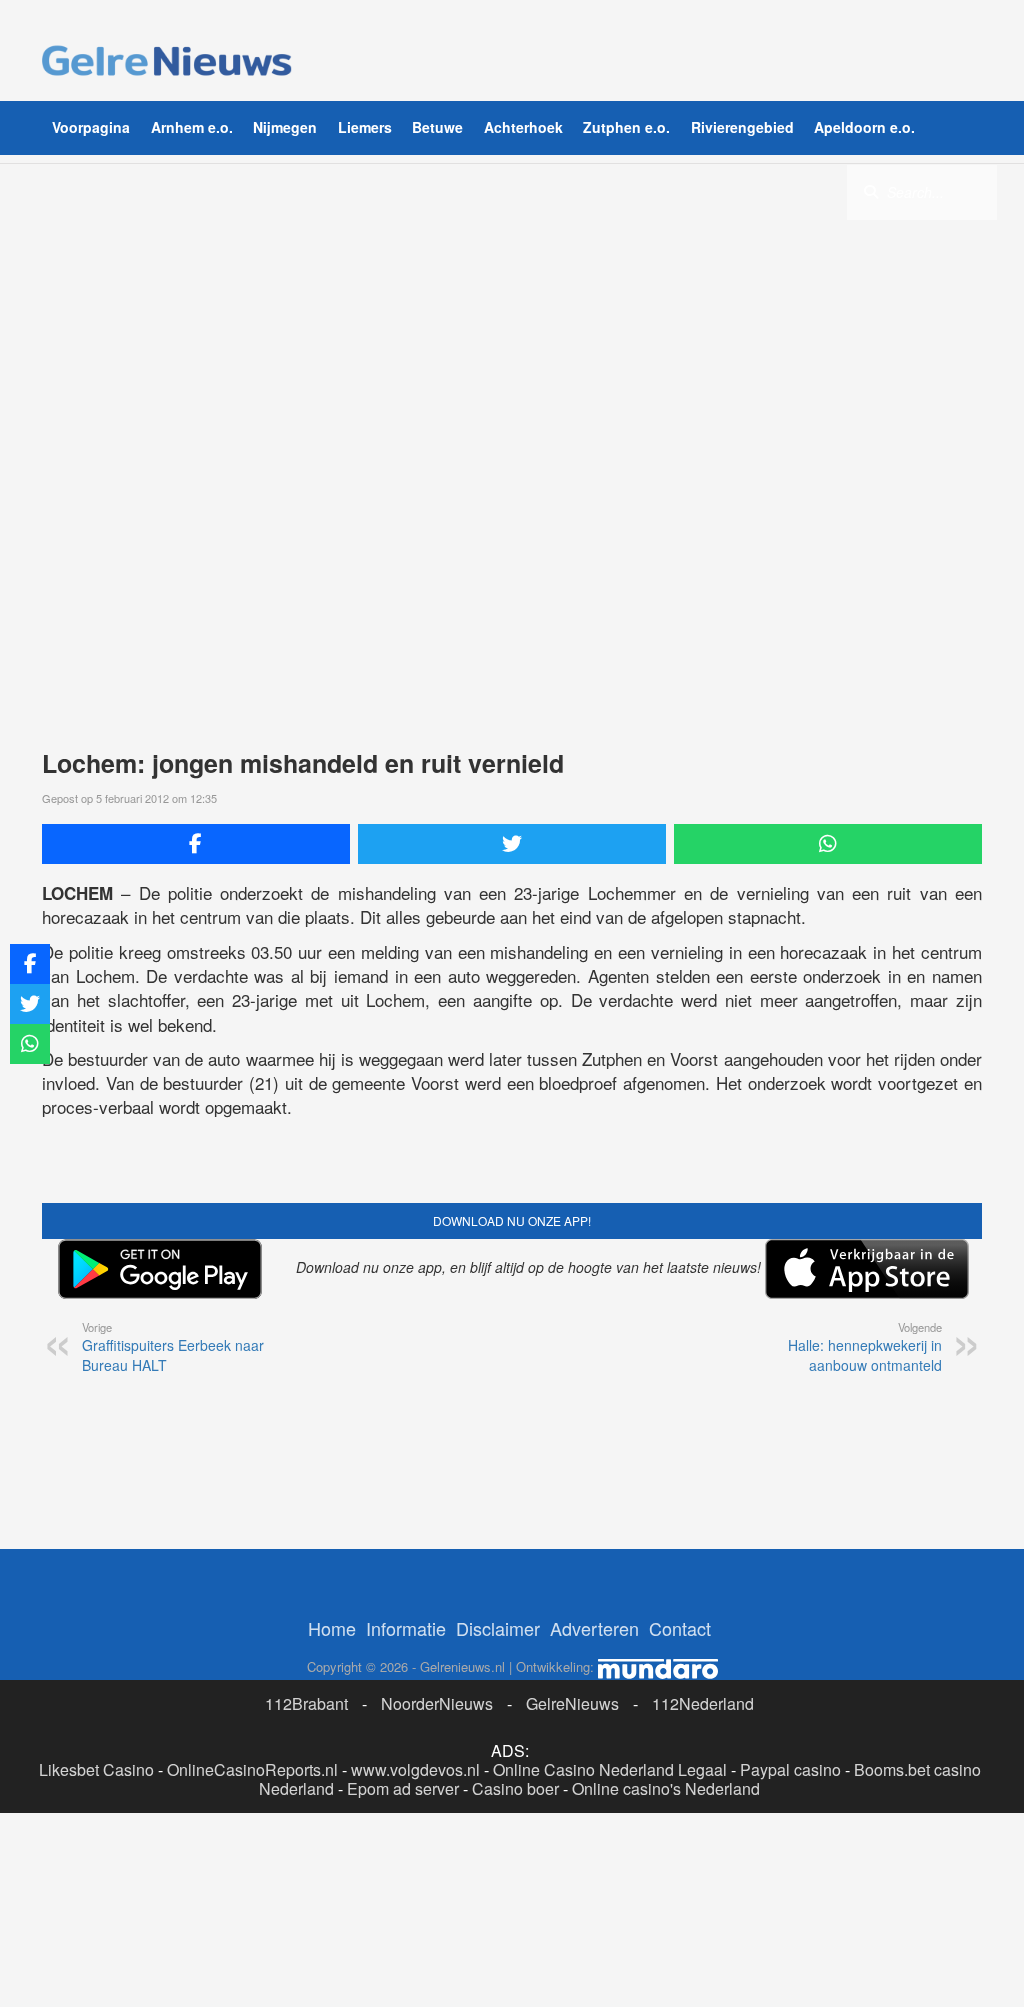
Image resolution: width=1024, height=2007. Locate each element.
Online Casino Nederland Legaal (610, 1769)
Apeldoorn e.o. (864, 127)
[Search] (871, 191)
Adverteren (594, 1628)
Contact (680, 1628)
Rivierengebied (742, 127)
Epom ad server (403, 1788)
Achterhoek (523, 127)
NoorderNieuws (437, 1703)
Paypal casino (790, 1769)
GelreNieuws (572, 1703)
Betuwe (437, 127)
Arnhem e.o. (192, 127)
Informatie (406, 1628)
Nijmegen (285, 127)
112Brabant (306, 1703)
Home (332, 1628)
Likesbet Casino (96, 1769)
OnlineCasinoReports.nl (252, 1769)
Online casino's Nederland (666, 1788)
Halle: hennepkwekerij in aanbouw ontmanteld (865, 1347)
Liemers (365, 127)
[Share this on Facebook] (196, 844)
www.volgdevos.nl (415, 1769)
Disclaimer (498, 1628)
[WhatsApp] (828, 844)
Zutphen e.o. (626, 127)
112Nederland (703, 1703)
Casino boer (515, 1788)
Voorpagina (91, 127)
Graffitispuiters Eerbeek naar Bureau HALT (173, 1347)
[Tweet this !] (512, 844)
